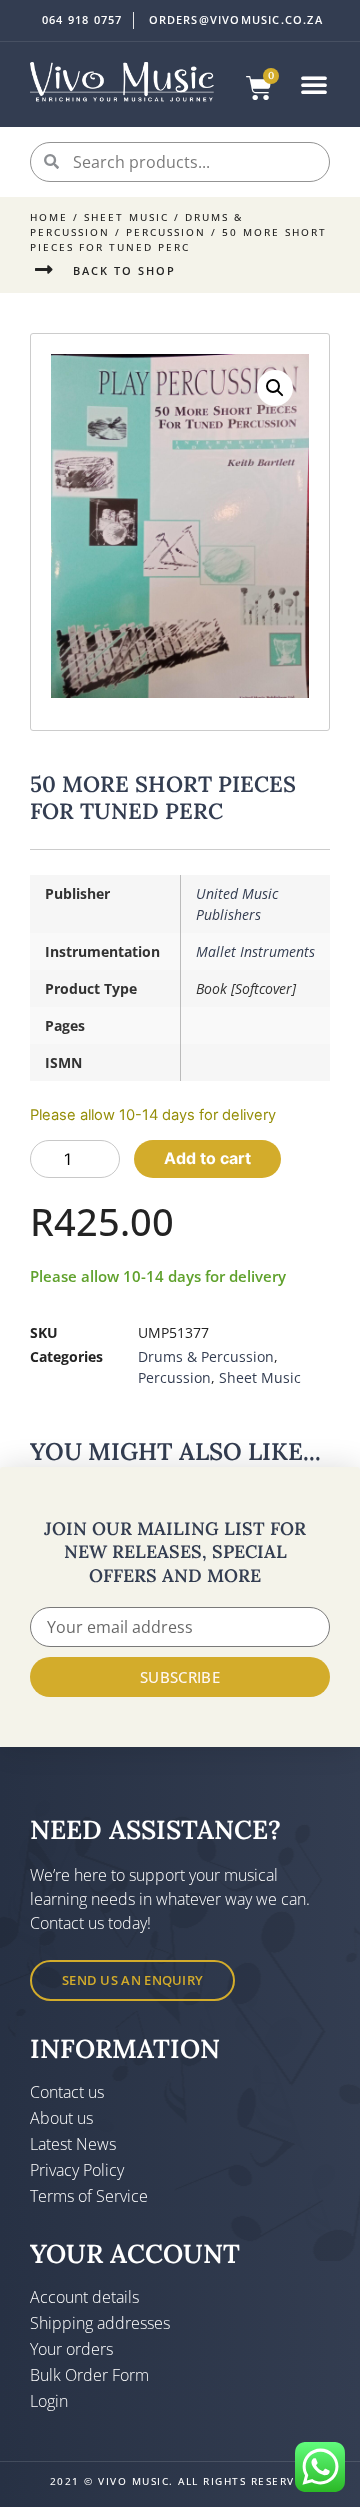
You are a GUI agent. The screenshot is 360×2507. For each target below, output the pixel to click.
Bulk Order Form (89, 2375)
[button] (314, 84)
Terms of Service (89, 2196)
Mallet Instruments (255, 951)
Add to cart (207, 1158)
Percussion (166, 232)
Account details (84, 2297)
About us (61, 2118)
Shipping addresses (100, 2323)
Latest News (73, 2144)
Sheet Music (126, 217)
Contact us (67, 2092)
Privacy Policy (77, 2170)
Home (49, 217)
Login (49, 2401)
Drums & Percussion (206, 1356)
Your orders (71, 2349)
